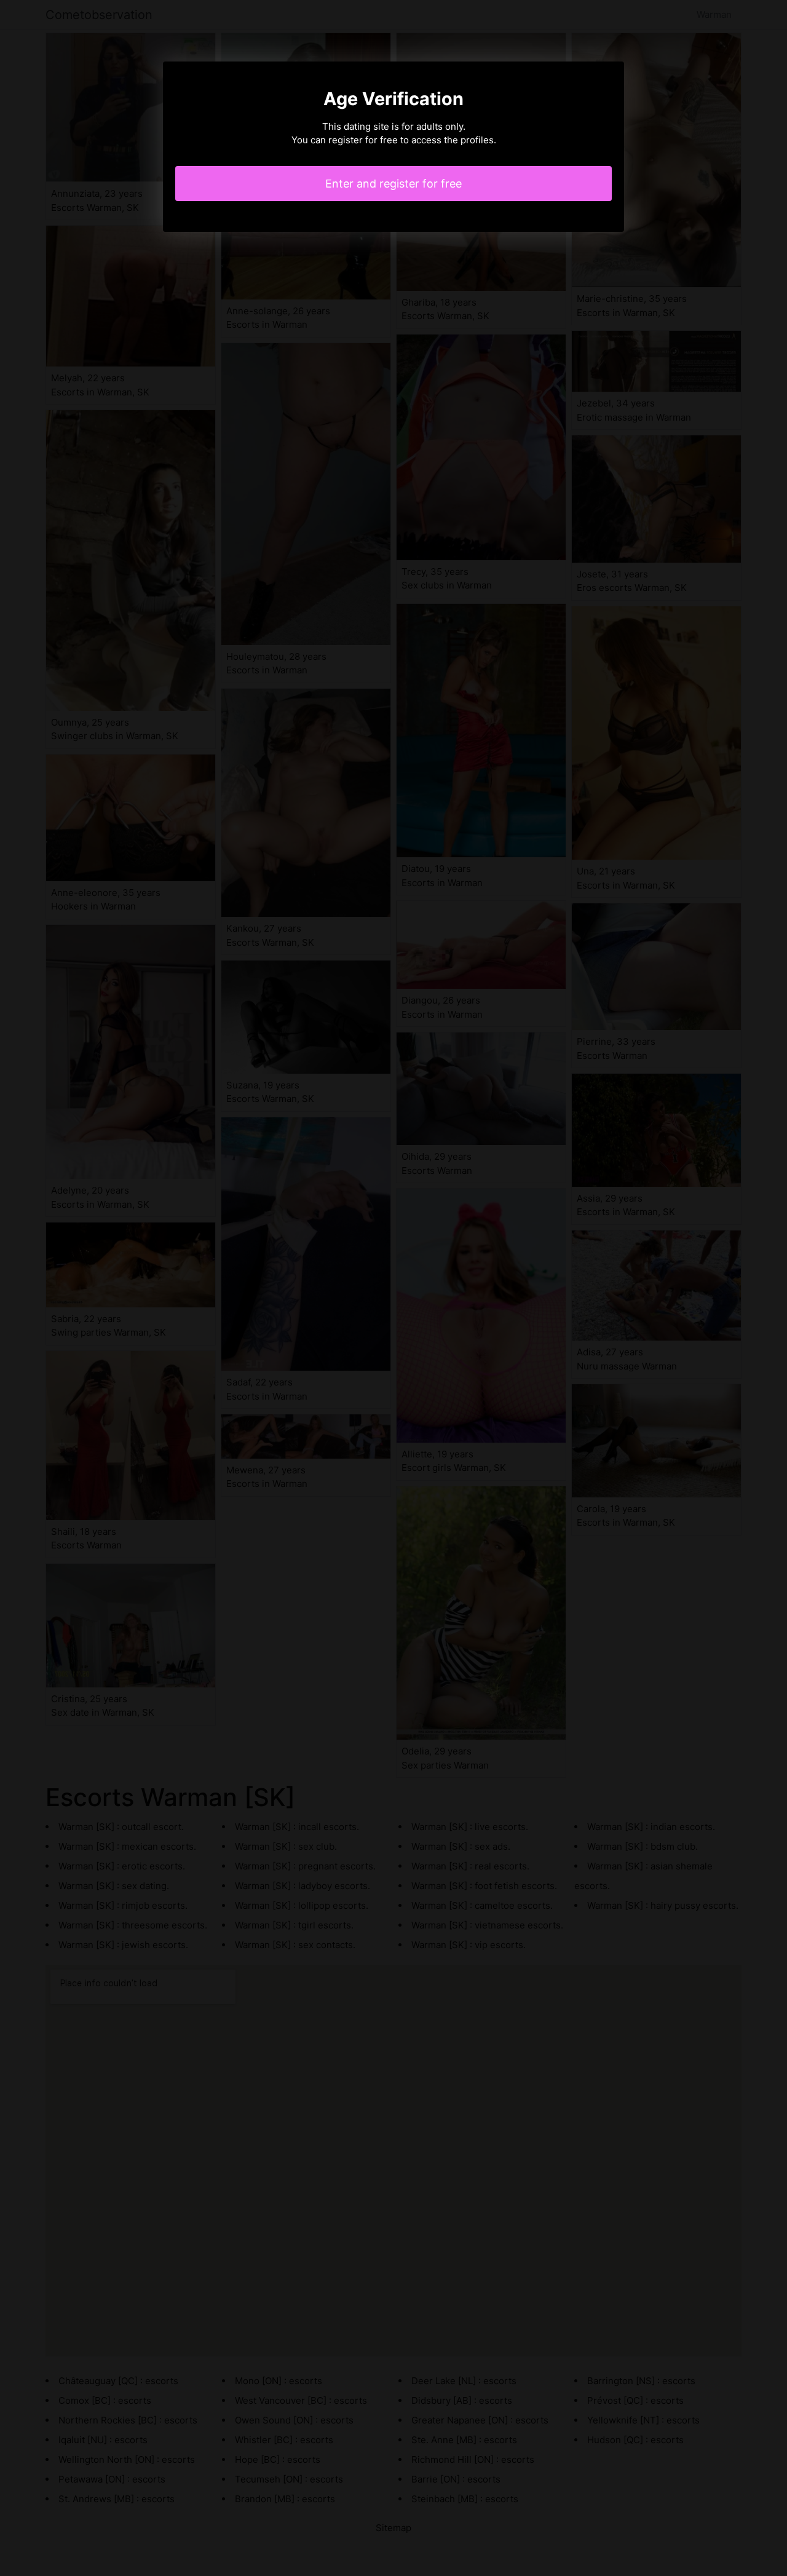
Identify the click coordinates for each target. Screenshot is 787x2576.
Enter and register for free (393, 184)
